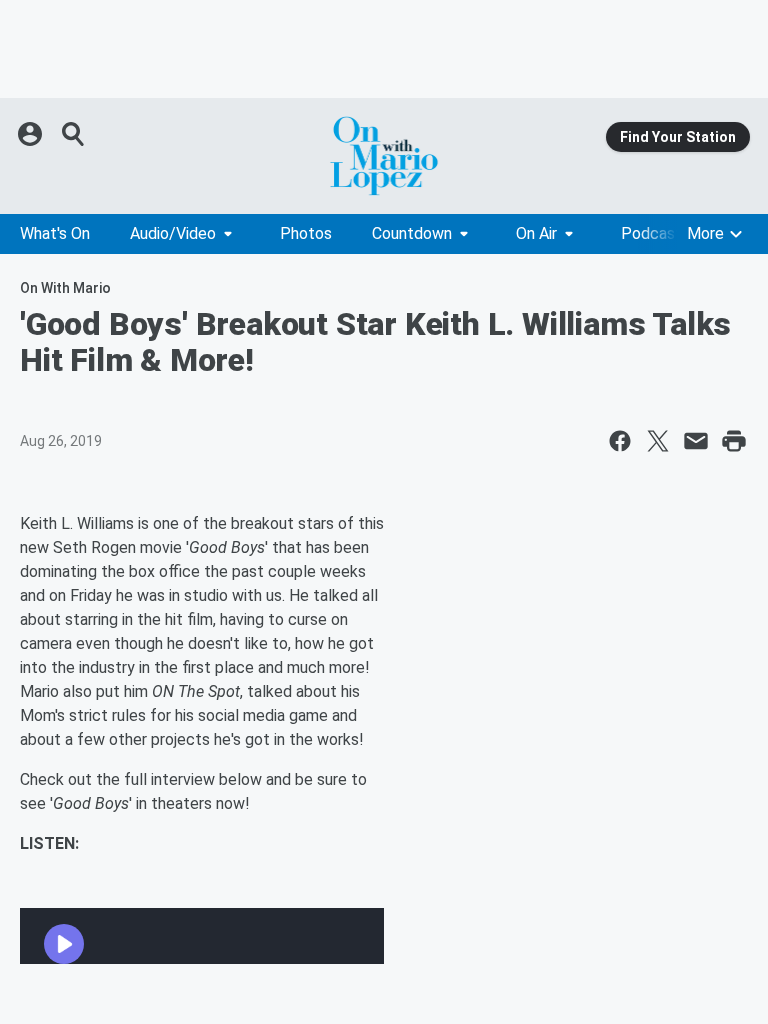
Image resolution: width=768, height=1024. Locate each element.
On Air (536, 233)
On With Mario (65, 288)
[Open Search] (74, 134)
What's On (55, 233)
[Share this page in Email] (696, 441)
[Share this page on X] (658, 441)
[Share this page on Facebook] (620, 441)
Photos (306, 233)
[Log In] (32, 134)
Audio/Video (173, 233)
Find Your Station (678, 137)
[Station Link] (384, 156)
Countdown (412, 233)
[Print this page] (734, 441)
